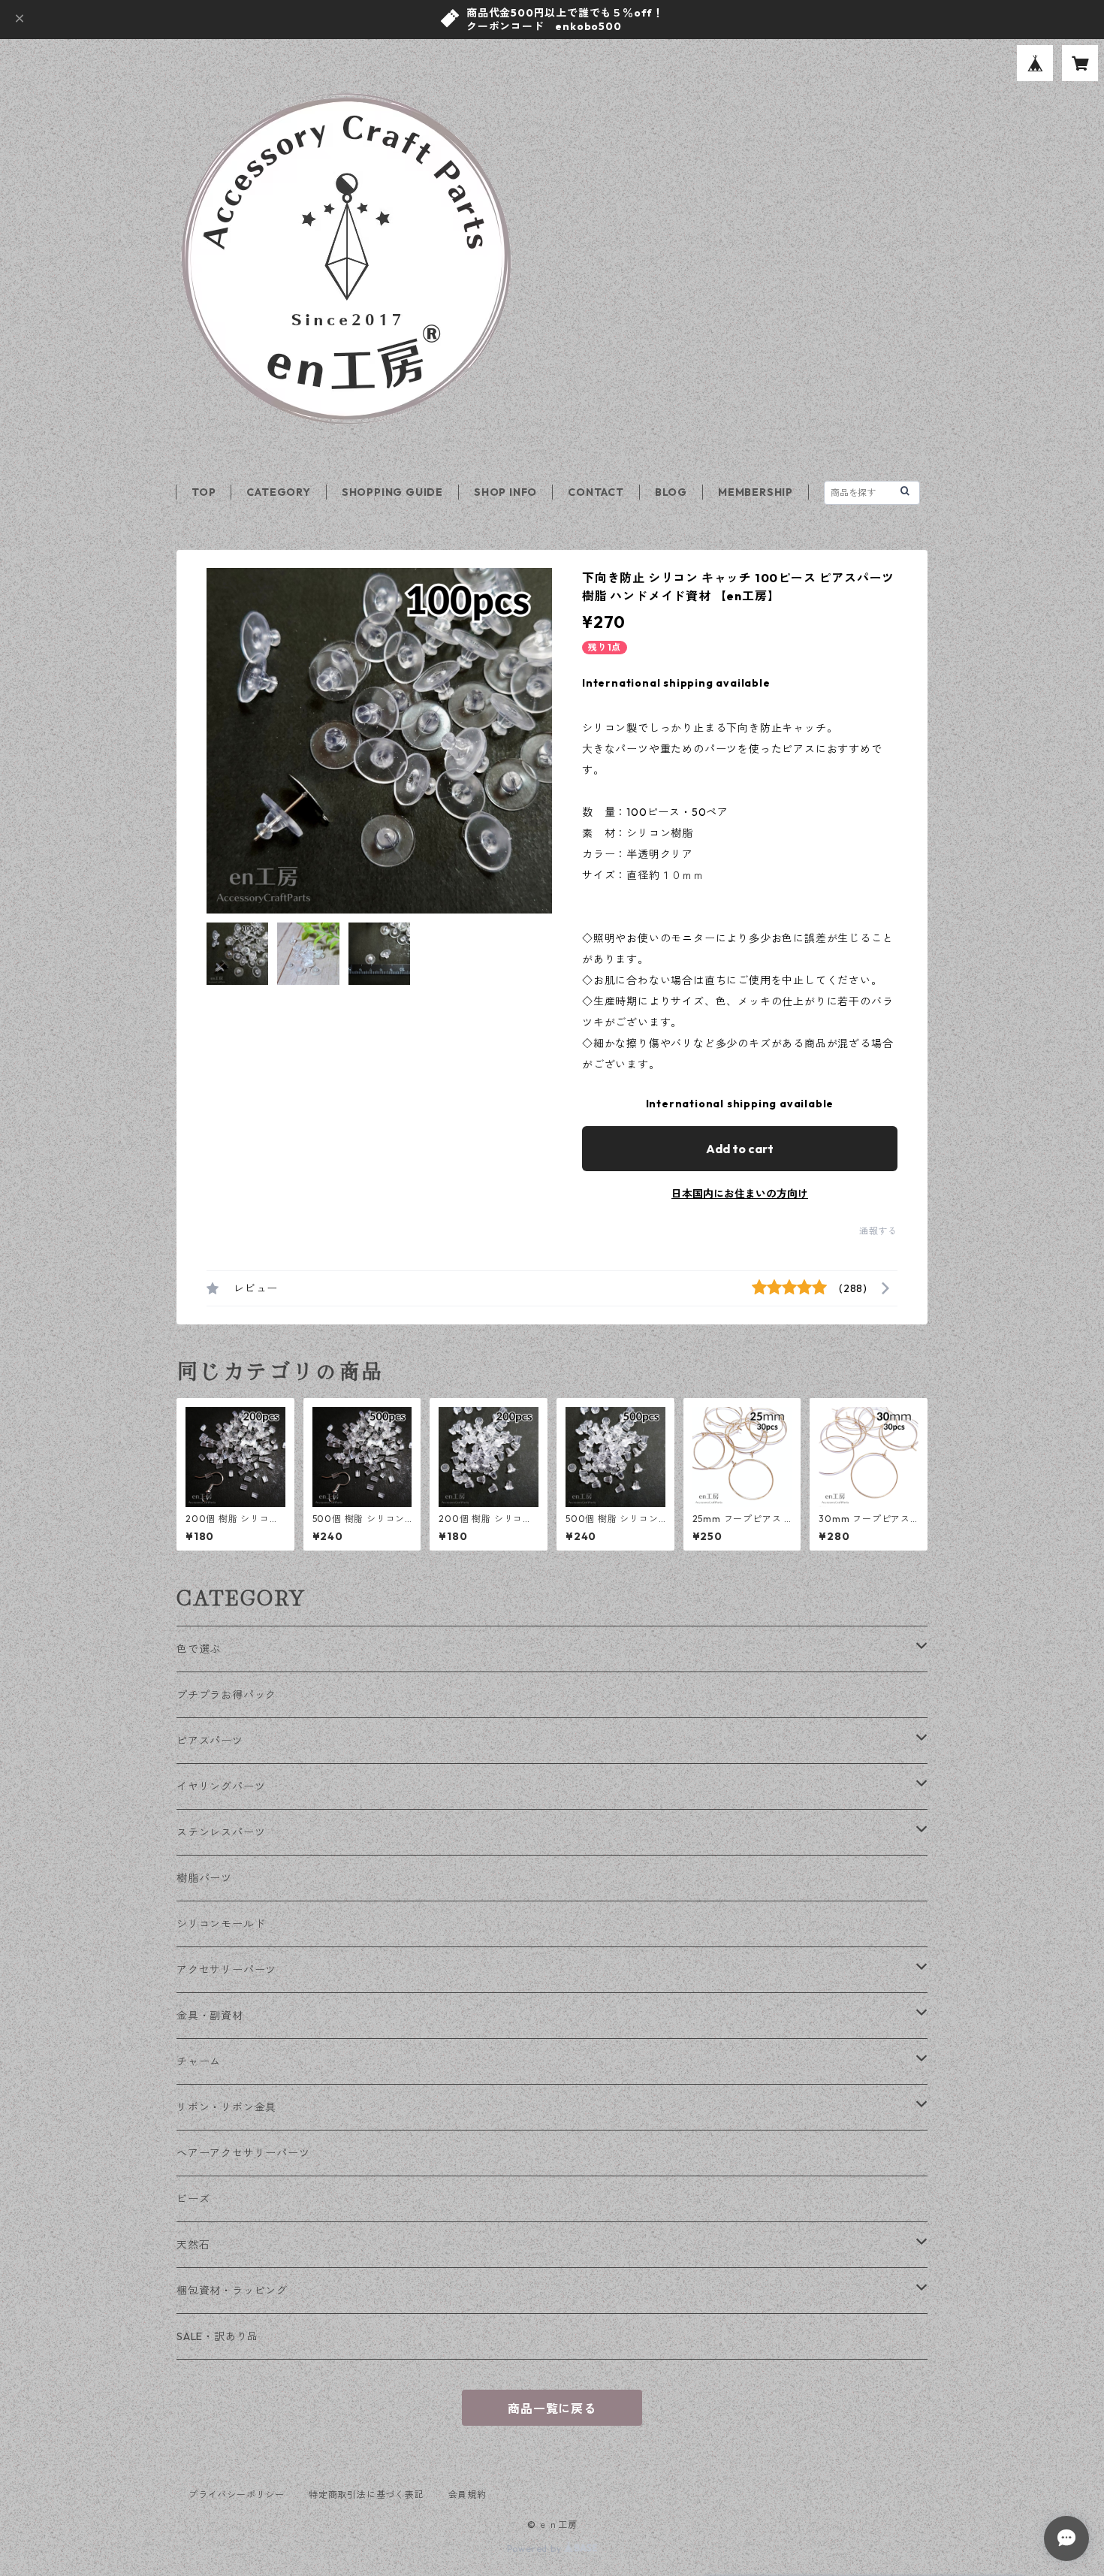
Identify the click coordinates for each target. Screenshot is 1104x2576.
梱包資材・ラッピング (232, 2291)
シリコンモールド (221, 1924)
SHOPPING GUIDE (392, 492)
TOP (204, 492)
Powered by (536, 2549)
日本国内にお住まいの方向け (740, 1194)
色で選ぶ (199, 1649)
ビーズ (193, 2199)
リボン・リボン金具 (226, 2107)
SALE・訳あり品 (217, 2336)
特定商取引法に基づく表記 (366, 2494)
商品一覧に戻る (552, 2408)
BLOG (671, 492)
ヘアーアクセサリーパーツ (243, 2153)
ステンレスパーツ (221, 1832)
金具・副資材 (210, 2016)
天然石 (193, 2245)
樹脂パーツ (204, 1878)
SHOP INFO (505, 492)
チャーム (199, 2061)
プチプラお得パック (226, 1695)
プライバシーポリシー (237, 2494)
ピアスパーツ (210, 1741)
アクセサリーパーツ (226, 1970)
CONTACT (596, 492)
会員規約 (468, 2494)
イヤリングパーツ (221, 1786)
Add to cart (740, 1149)
